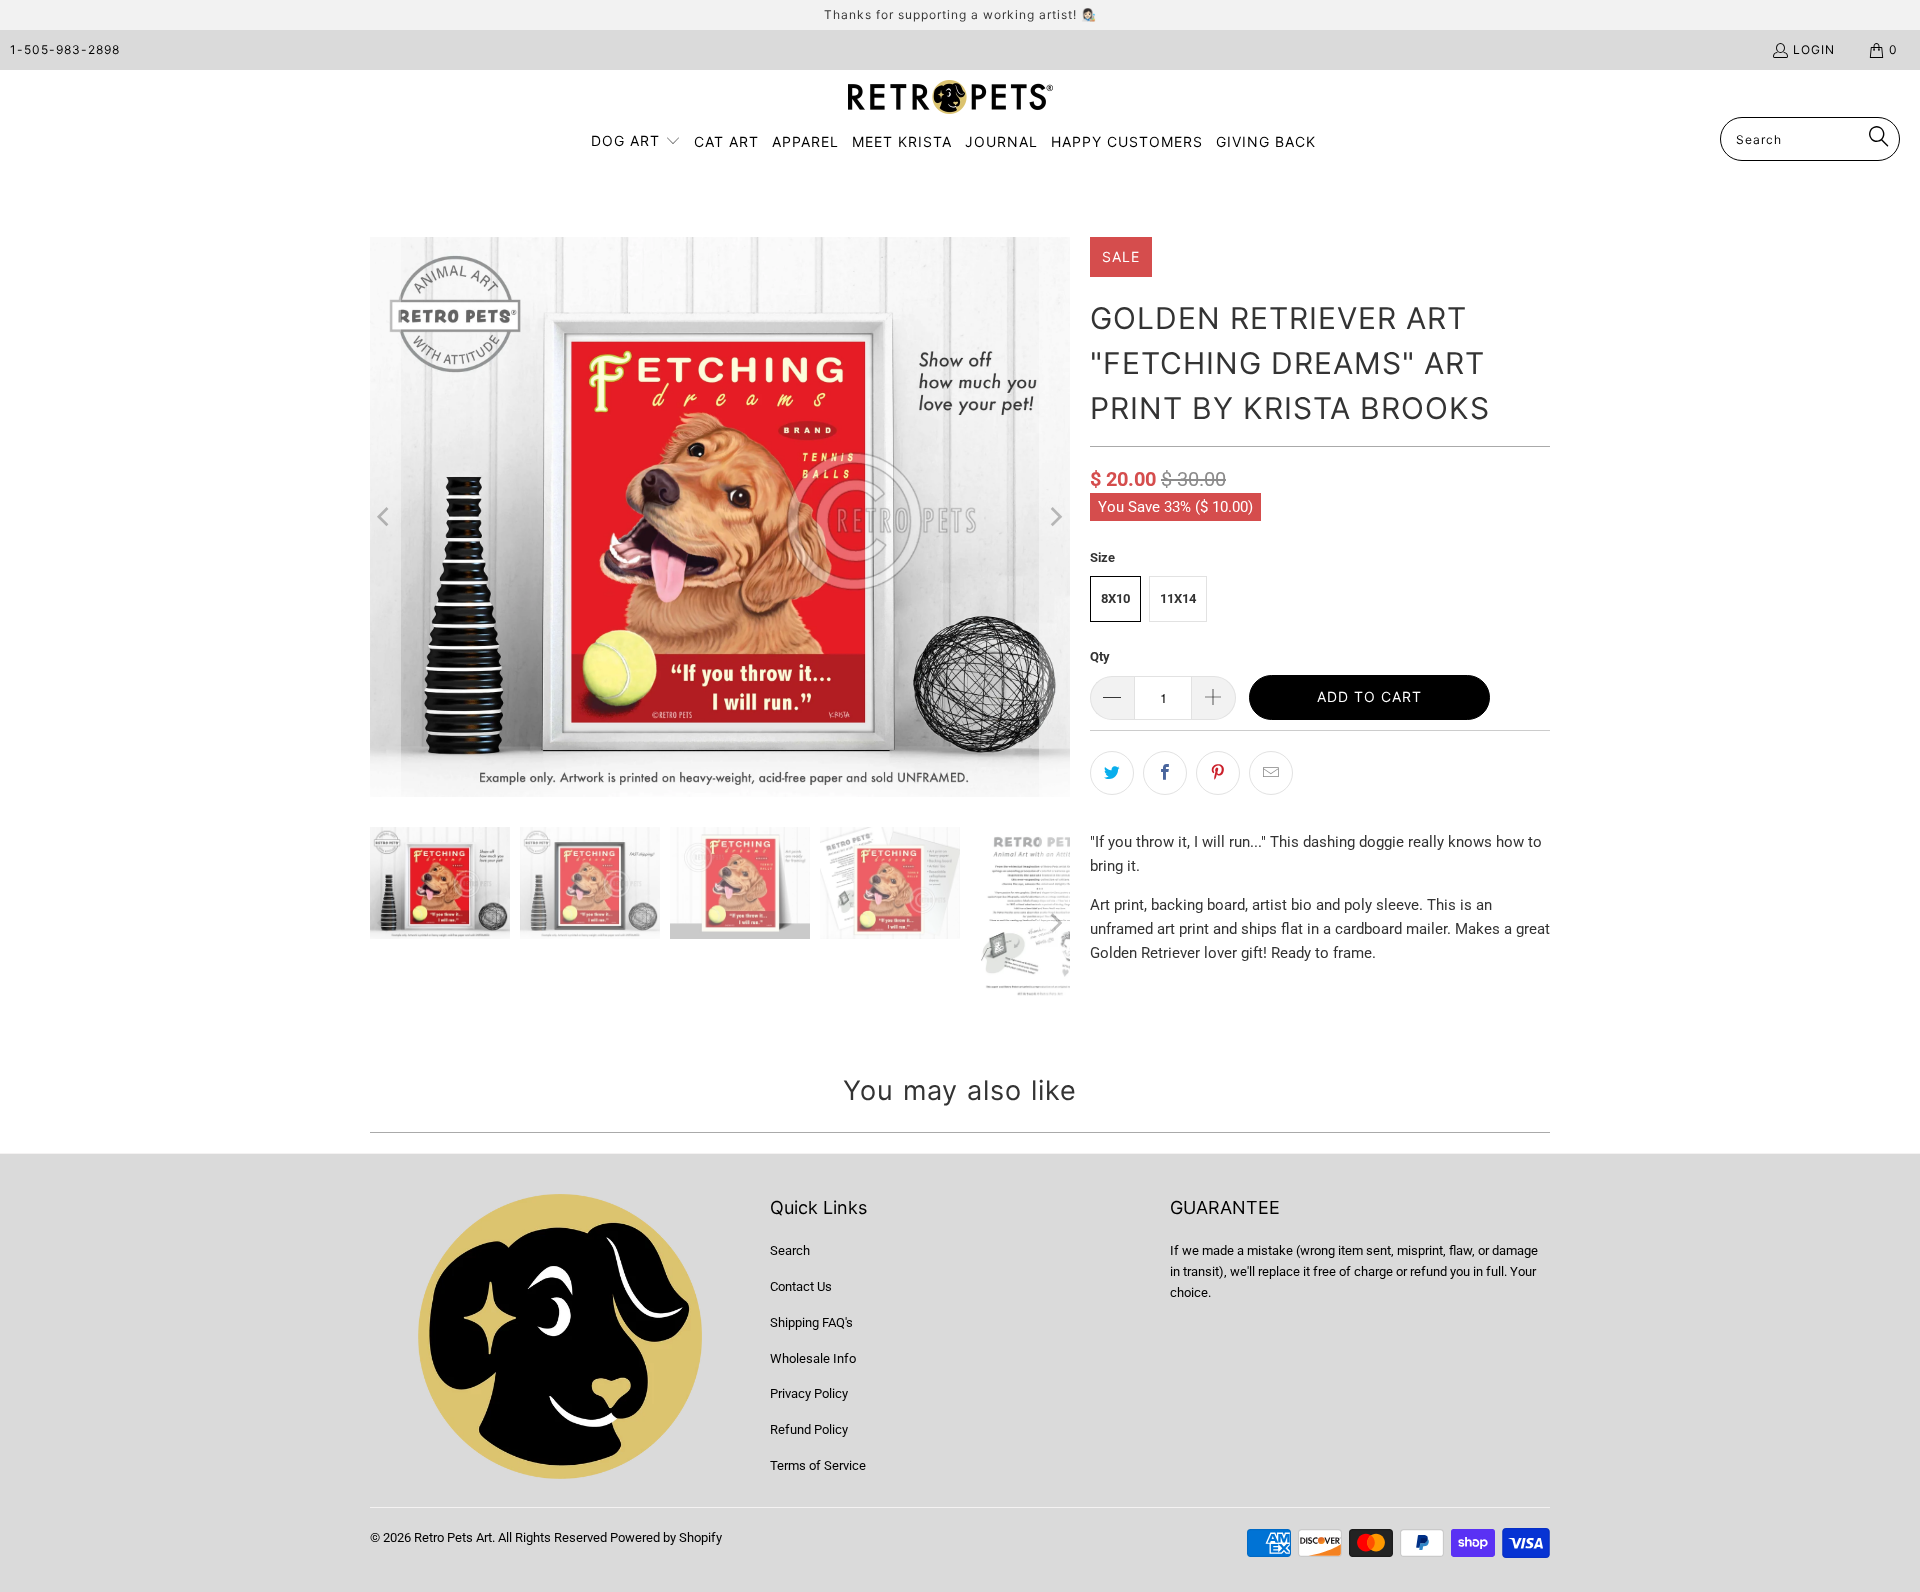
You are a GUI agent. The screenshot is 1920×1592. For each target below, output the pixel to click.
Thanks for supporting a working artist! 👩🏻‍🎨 (960, 14)
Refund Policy (809, 1429)
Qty (1100, 656)
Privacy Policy (809, 1393)
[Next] (1055, 517)
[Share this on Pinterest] (1218, 773)
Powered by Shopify (666, 1537)
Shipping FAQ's (811, 1322)
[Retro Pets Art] (950, 98)
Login (1814, 49)
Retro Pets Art (453, 1537)
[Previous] (385, 517)
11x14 (1178, 598)
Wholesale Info (813, 1358)
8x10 (1115, 598)
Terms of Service (818, 1465)
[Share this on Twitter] (1112, 773)
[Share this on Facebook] (1165, 773)
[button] (636, 142)
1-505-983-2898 (65, 49)
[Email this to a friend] (1271, 773)
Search (790, 1250)
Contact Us (801, 1286)
